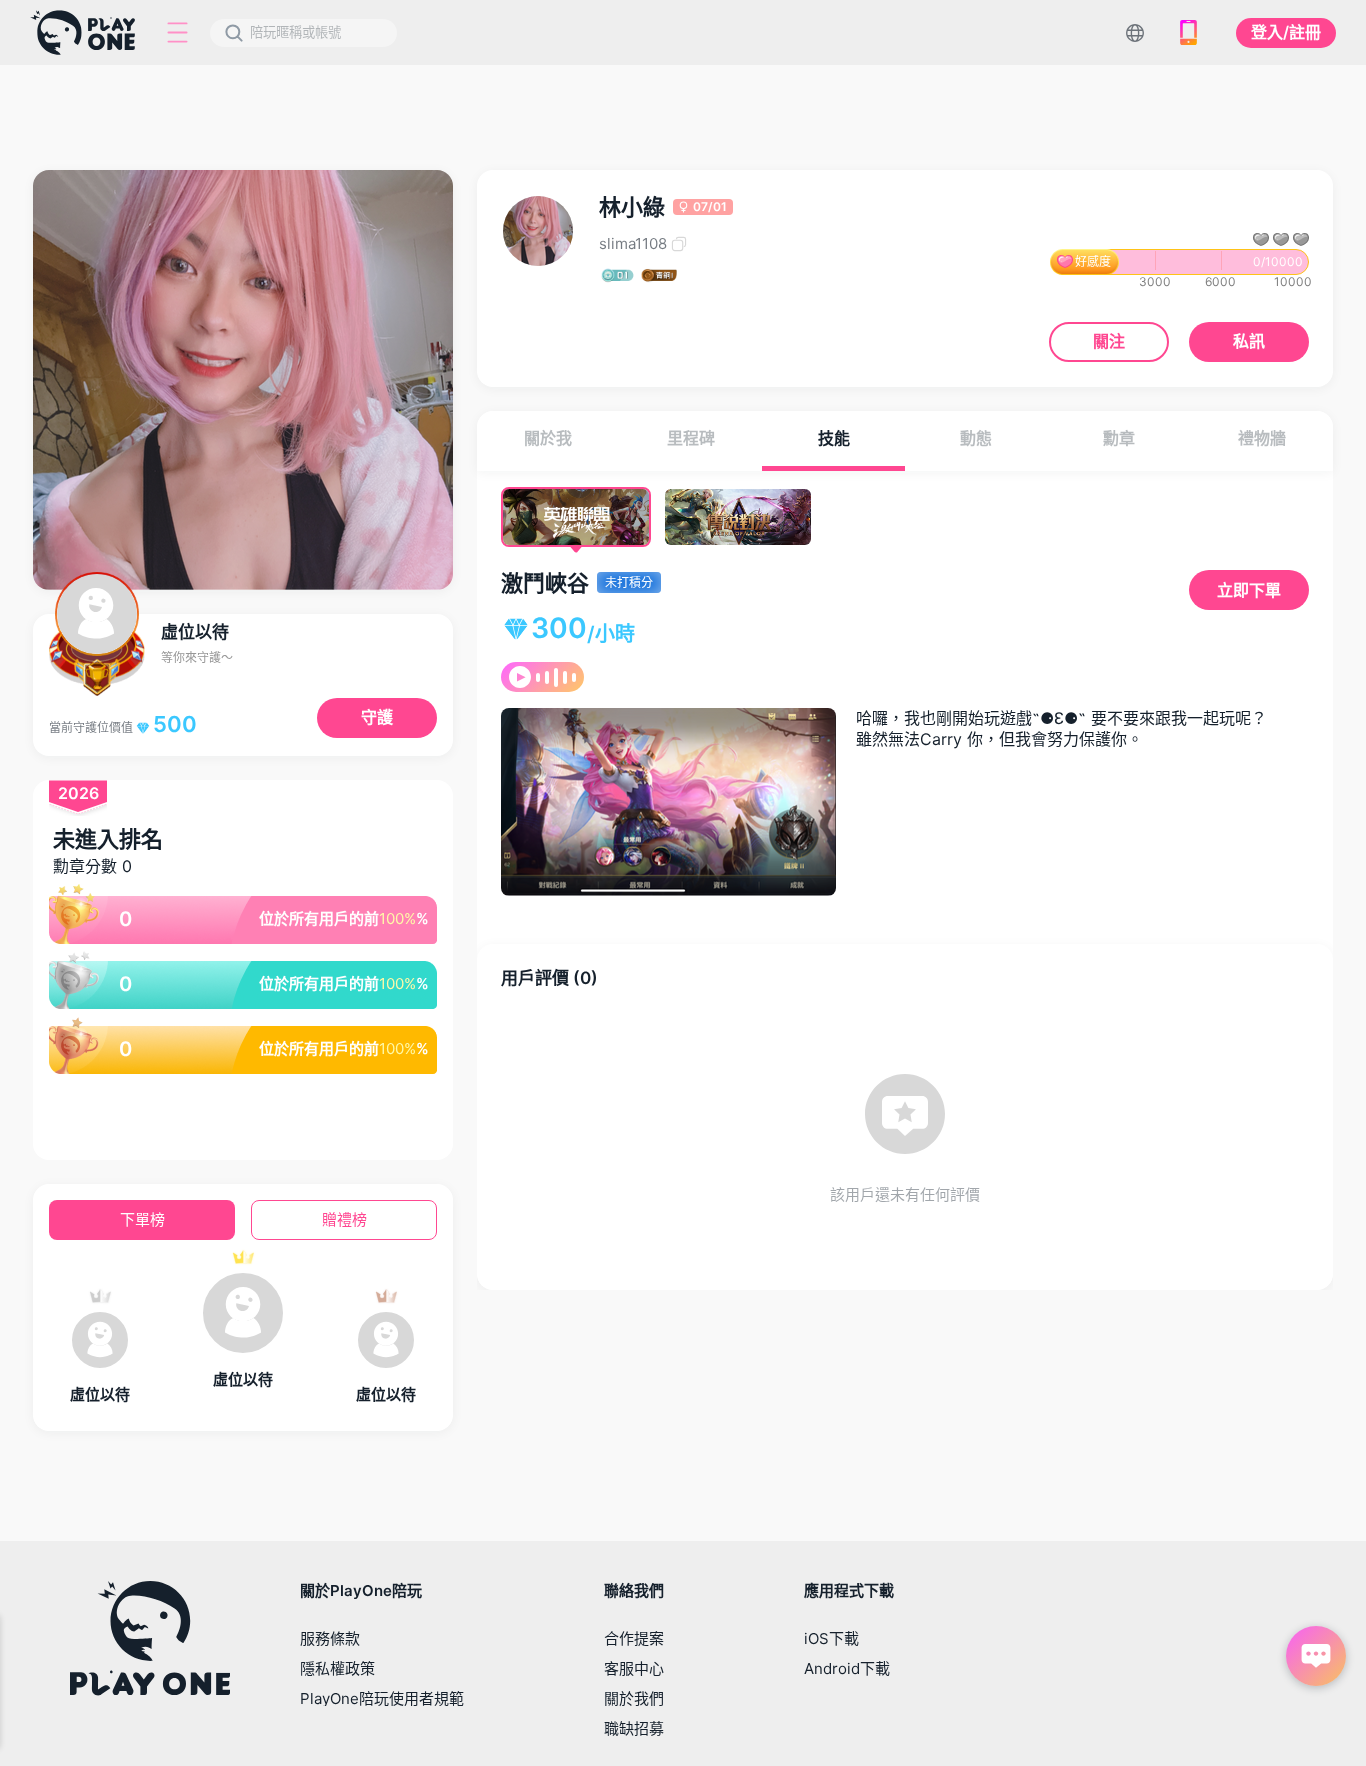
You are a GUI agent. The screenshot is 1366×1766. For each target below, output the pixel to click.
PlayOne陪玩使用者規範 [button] (382, 1698)
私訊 (1249, 341)
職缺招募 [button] (634, 1728)
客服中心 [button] (634, 1668)
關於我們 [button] (634, 1698)
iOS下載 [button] (831, 1638)
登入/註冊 (1286, 32)
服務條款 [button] (330, 1638)
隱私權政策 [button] (337, 1668)
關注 (1109, 341)
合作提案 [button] (634, 1638)
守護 (377, 717)
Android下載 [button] (847, 1668)
